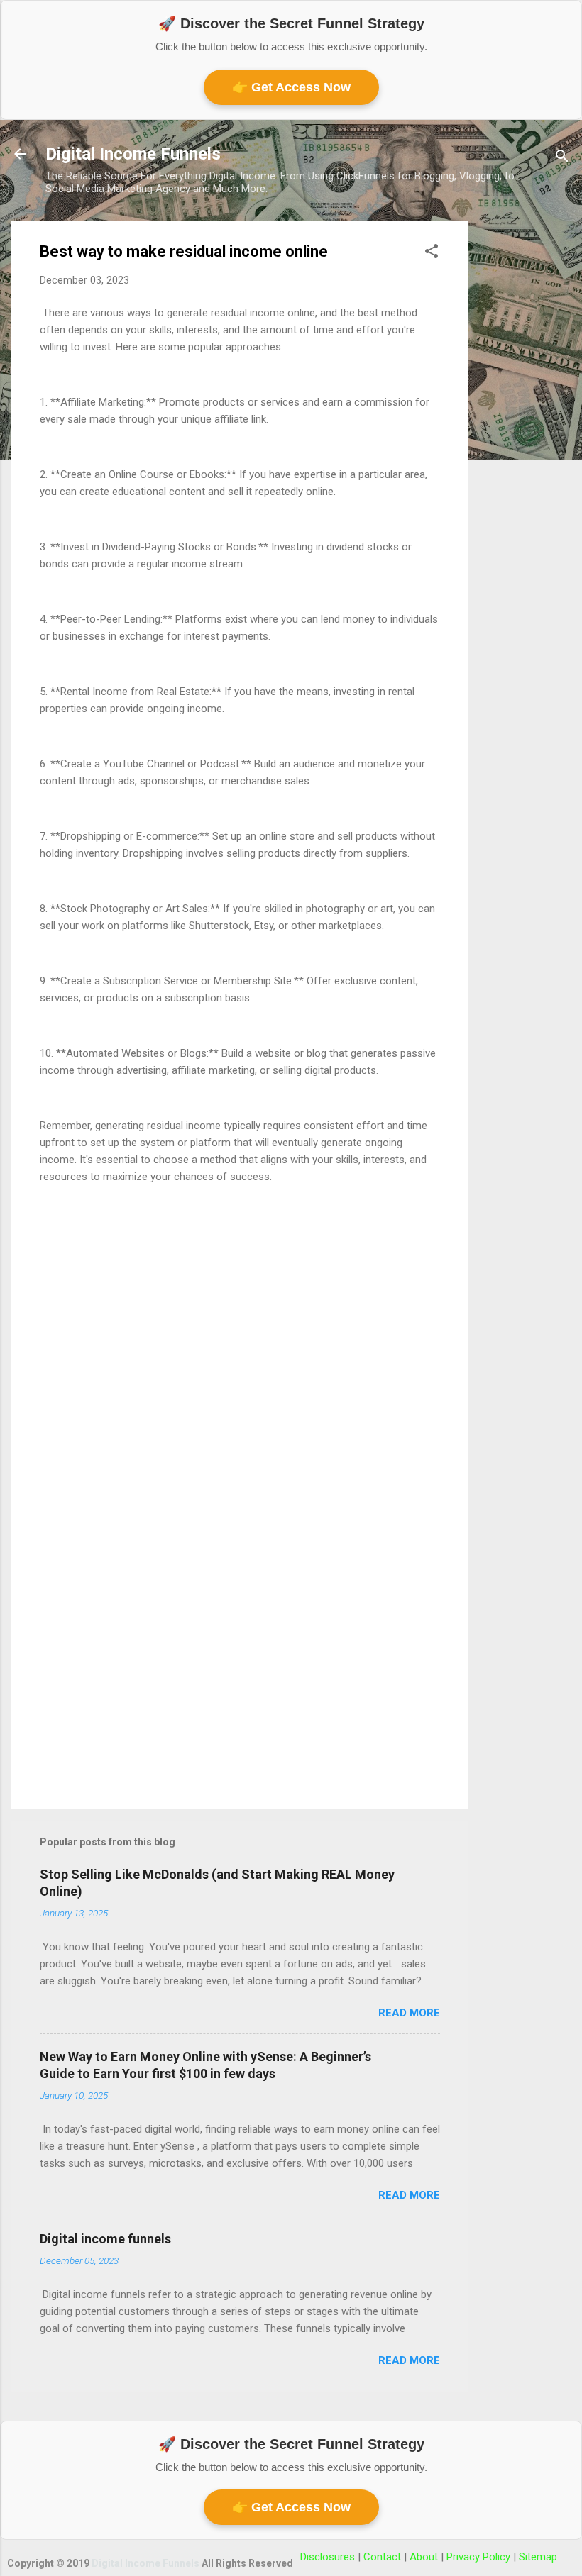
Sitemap (538, 2557)
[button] (432, 254)
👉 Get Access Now (291, 87)
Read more (409, 2013)
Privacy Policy (480, 2557)
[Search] (562, 159)
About (425, 2557)
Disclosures (329, 2557)
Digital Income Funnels (133, 154)
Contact (384, 2557)
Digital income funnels (105, 2239)
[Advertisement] (525, 434)
